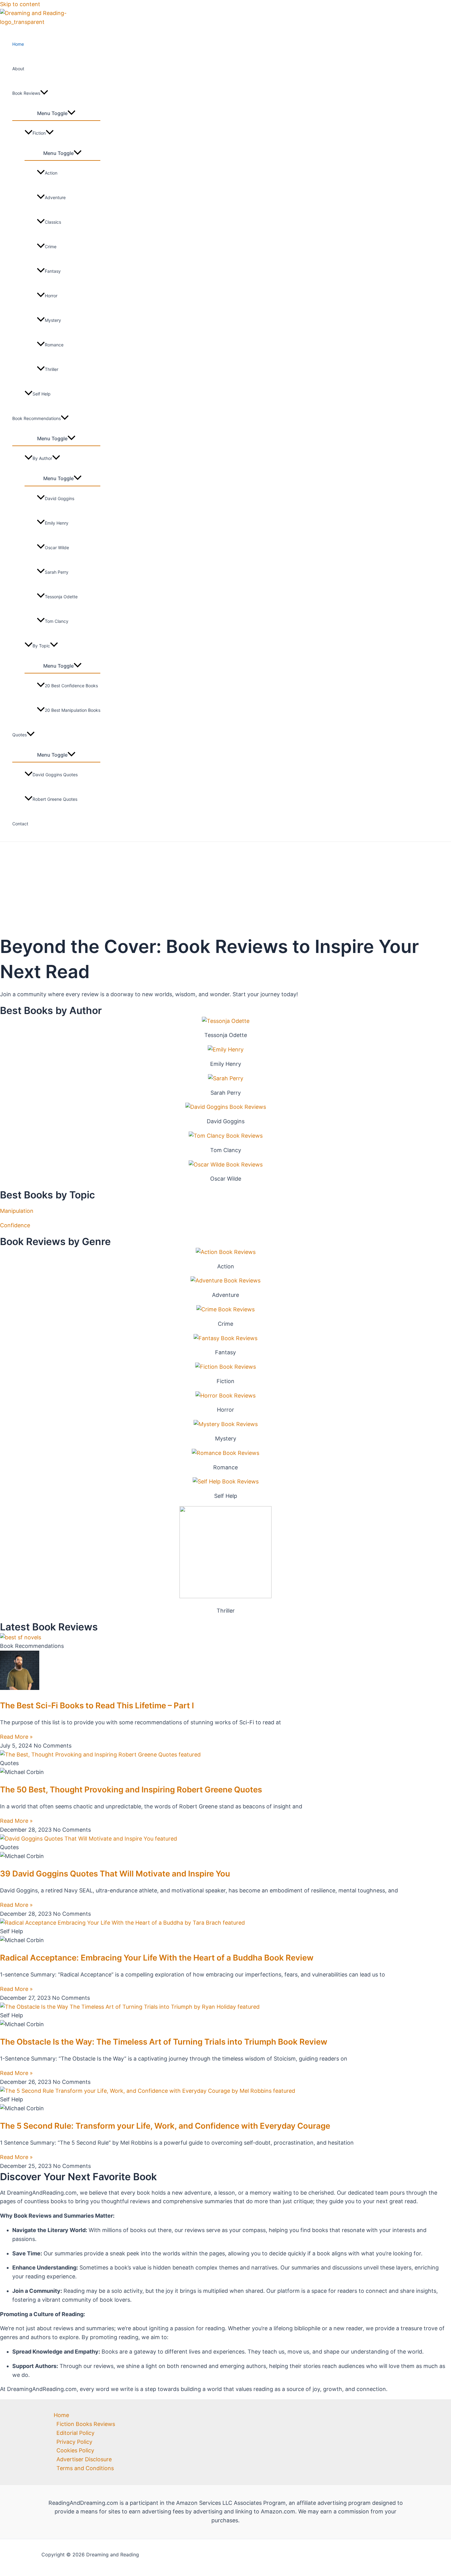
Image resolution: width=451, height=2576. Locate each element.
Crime (51, 247)
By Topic (41, 646)
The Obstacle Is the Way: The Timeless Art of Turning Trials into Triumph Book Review (164, 2042)
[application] (44, 93)
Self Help (42, 394)
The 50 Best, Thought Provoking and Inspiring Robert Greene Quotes (131, 1789)
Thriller (52, 369)
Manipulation (17, 1211)
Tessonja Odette (61, 597)
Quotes (19, 735)
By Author (42, 458)
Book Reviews (26, 93)
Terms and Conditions (85, 2468)
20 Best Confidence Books (71, 686)
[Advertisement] (225, 888)
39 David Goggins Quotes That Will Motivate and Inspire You (115, 1874)
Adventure (55, 197)
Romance (54, 345)
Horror (51, 296)
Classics (53, 222)
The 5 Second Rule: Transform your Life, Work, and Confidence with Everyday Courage (165, 2126)
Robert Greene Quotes (55, 799)
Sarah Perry (57, 572)
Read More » (16, 1737)
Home (18, 44)
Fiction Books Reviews (86, 2424)
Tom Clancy (57, 621)
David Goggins (60, 498)
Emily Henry (57, 523)
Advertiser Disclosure (84, 2459)
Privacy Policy (74, 2442)
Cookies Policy (75, 2450)
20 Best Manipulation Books (73, 710)
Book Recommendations (37, 418)
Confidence (15, 1225)
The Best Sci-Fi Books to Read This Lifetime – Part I (97, 1705)
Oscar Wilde (57, 548)
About (18, 69)
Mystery (53, 320)
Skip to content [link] (20, 4)
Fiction (39, 133)
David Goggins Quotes (55, 775)
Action (51, 173)
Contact (20, 824)
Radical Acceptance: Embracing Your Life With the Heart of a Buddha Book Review (157, 1958)
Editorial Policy (75, 2433)
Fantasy (53, 271)
